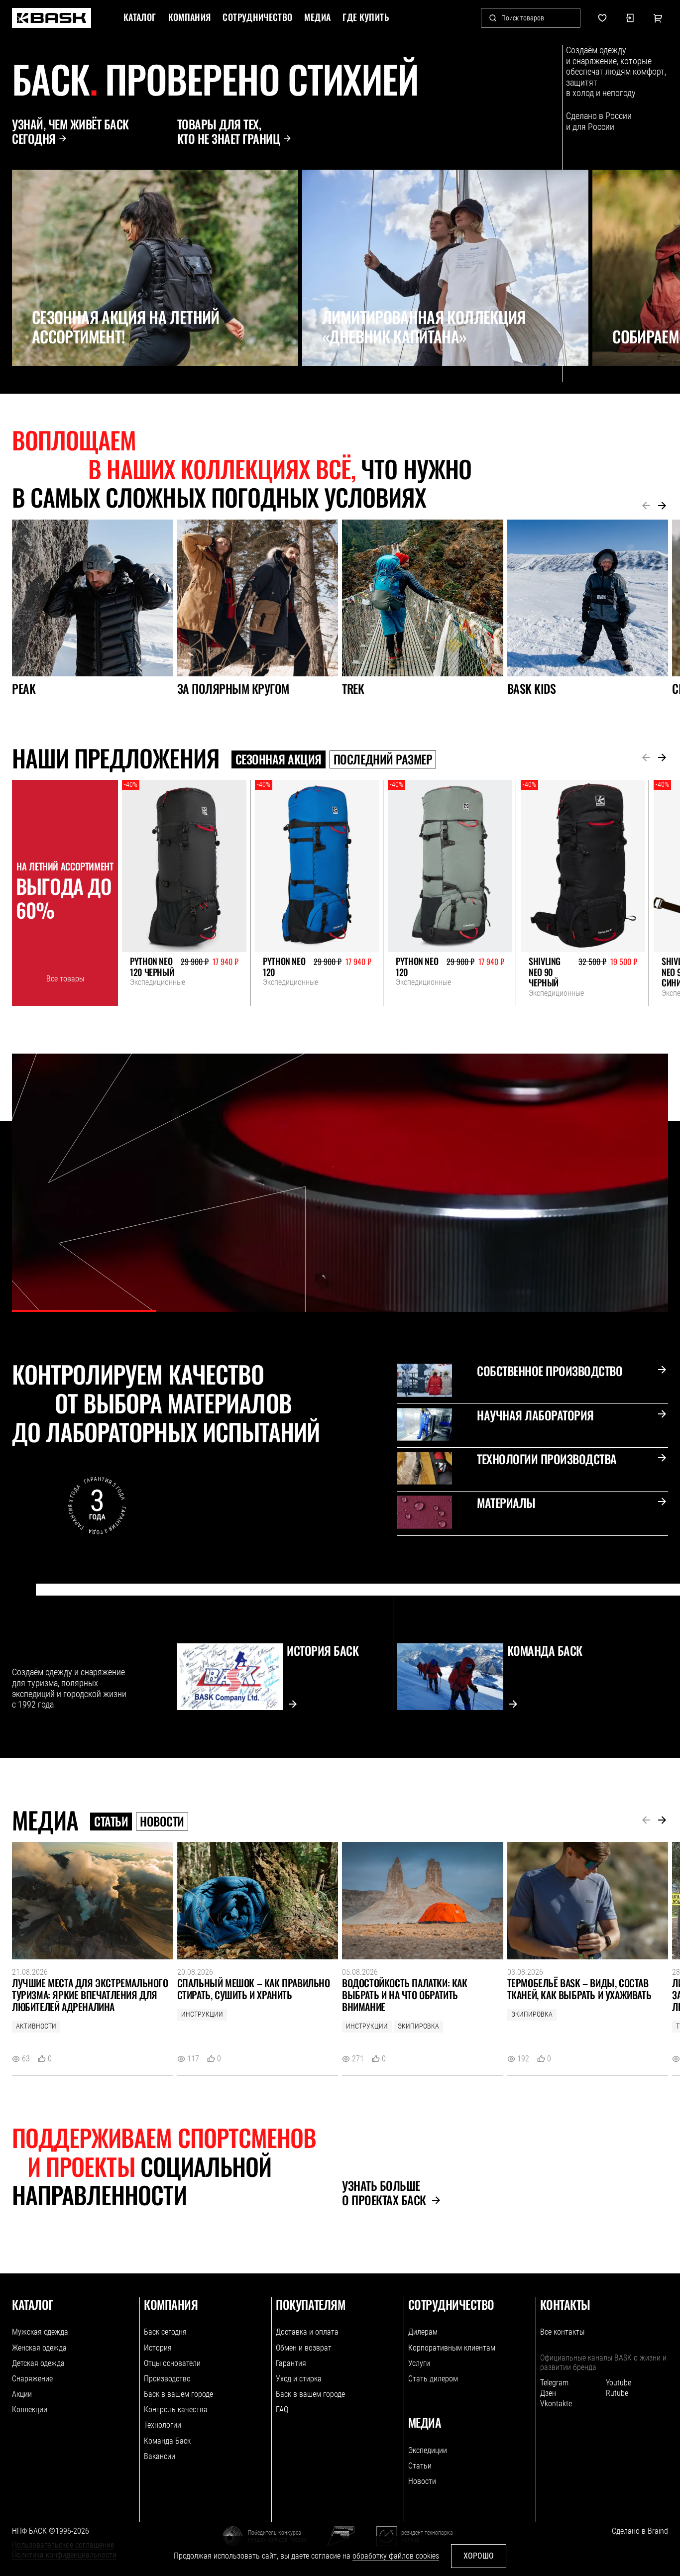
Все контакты (562, 2332)
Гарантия (291, 2363)
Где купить (366, 17)
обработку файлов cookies (396, 2556)
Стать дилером (433, 2379)
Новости (162, 1822)
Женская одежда (39, 2348)
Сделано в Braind (640, 2531)
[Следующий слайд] (43, 388)
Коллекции (30, 2410)
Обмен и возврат (304, 2348)
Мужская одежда (40, 2332)
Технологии (163, 2425)
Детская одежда (38, 2363)
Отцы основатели (172, 2363)
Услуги (419, 2363)
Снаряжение (32, 2379)
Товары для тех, (229, 131)
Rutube (617, 2393)
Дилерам (423, 2332)
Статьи (111, 1822)
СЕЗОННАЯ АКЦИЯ (279, 759)
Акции (22, 2394)
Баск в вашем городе (178, 2394)
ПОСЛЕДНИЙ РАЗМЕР (383, 759)
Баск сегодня (165, 2332)
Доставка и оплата (307, 2332)
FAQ (282, 2410)
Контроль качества (176, 2410)
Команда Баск (167, 2441)
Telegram (554, 2383)
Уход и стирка (299, 2379)
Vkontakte (556, 2404)
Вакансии (160, 2456)
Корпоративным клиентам (452, 2348)
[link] (52, 18)
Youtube (619, 2383)
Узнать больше (384, 2193)
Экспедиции (428, 2450)
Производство (167, 2379)
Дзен (548, 2393)
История (158, 2348)
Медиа (317, 17)
